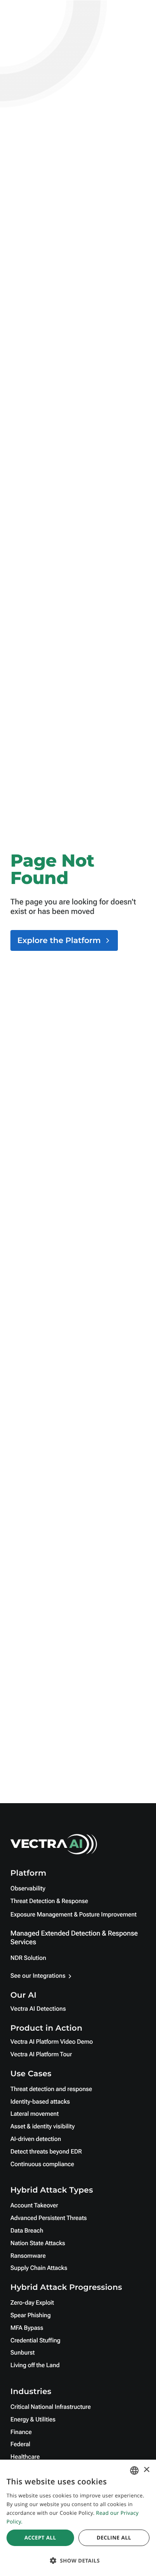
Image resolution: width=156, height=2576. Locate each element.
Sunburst (23, 2353)
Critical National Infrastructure (50, 2407)
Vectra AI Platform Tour (41, 2055)
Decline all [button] (114, 2538)
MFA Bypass (27, 2328)
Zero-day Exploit (32, 2303)
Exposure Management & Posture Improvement (73, 1915)
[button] (78, 2561)
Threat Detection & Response (49, 1901)
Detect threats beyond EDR (46, 2152)
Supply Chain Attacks (39, 2268)
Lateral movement (34, 2114)
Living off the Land (35, 2365)
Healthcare (25, 2457)
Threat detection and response (51, 2089)
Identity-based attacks (40, 2102)
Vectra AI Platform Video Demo (52, 2042)
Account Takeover (34, 2206)
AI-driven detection (36, 2139)
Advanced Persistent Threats (49, 2218)
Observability (28, 1889)
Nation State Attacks (38, 2243)
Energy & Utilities (33, 2420)
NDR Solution (28, 1958)
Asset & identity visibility (42, 2127)
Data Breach (27, 2231)
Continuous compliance (42, 2164)
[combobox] (134, 2470)
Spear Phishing (31, 2315)
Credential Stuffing (35, 2341)
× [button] (146, 2470)
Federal (20, 2444)
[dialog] (78, 2518)
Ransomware (28, 2256)
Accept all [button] (40, 2538)
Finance (21, 2432)
